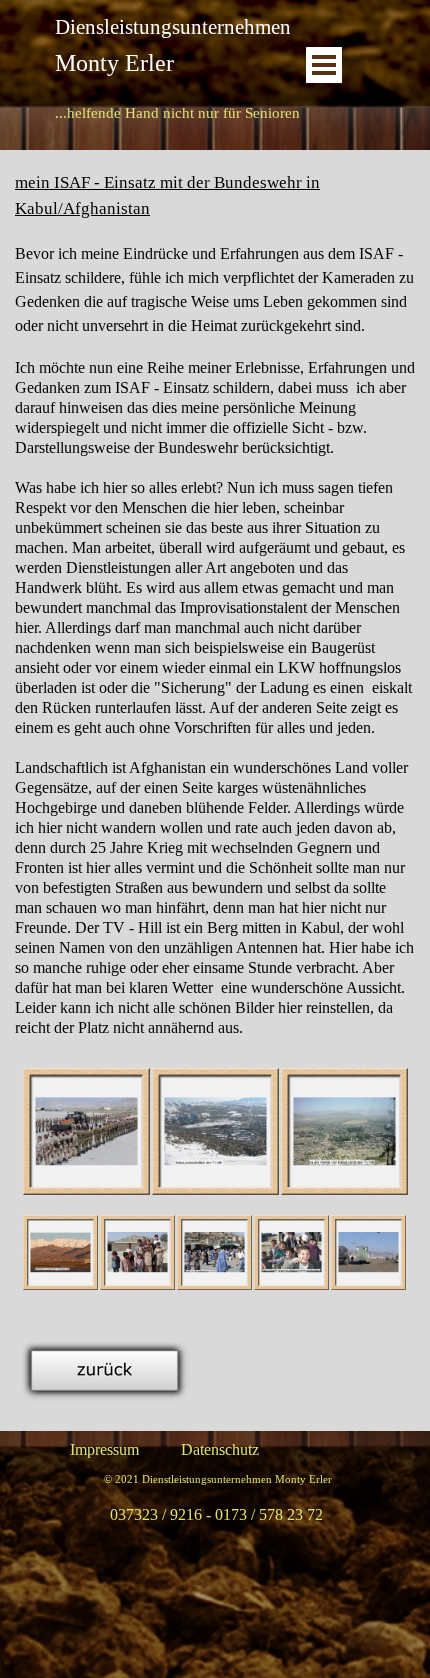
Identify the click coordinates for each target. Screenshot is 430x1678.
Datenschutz (220, 1449)
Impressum (104, 1449)
